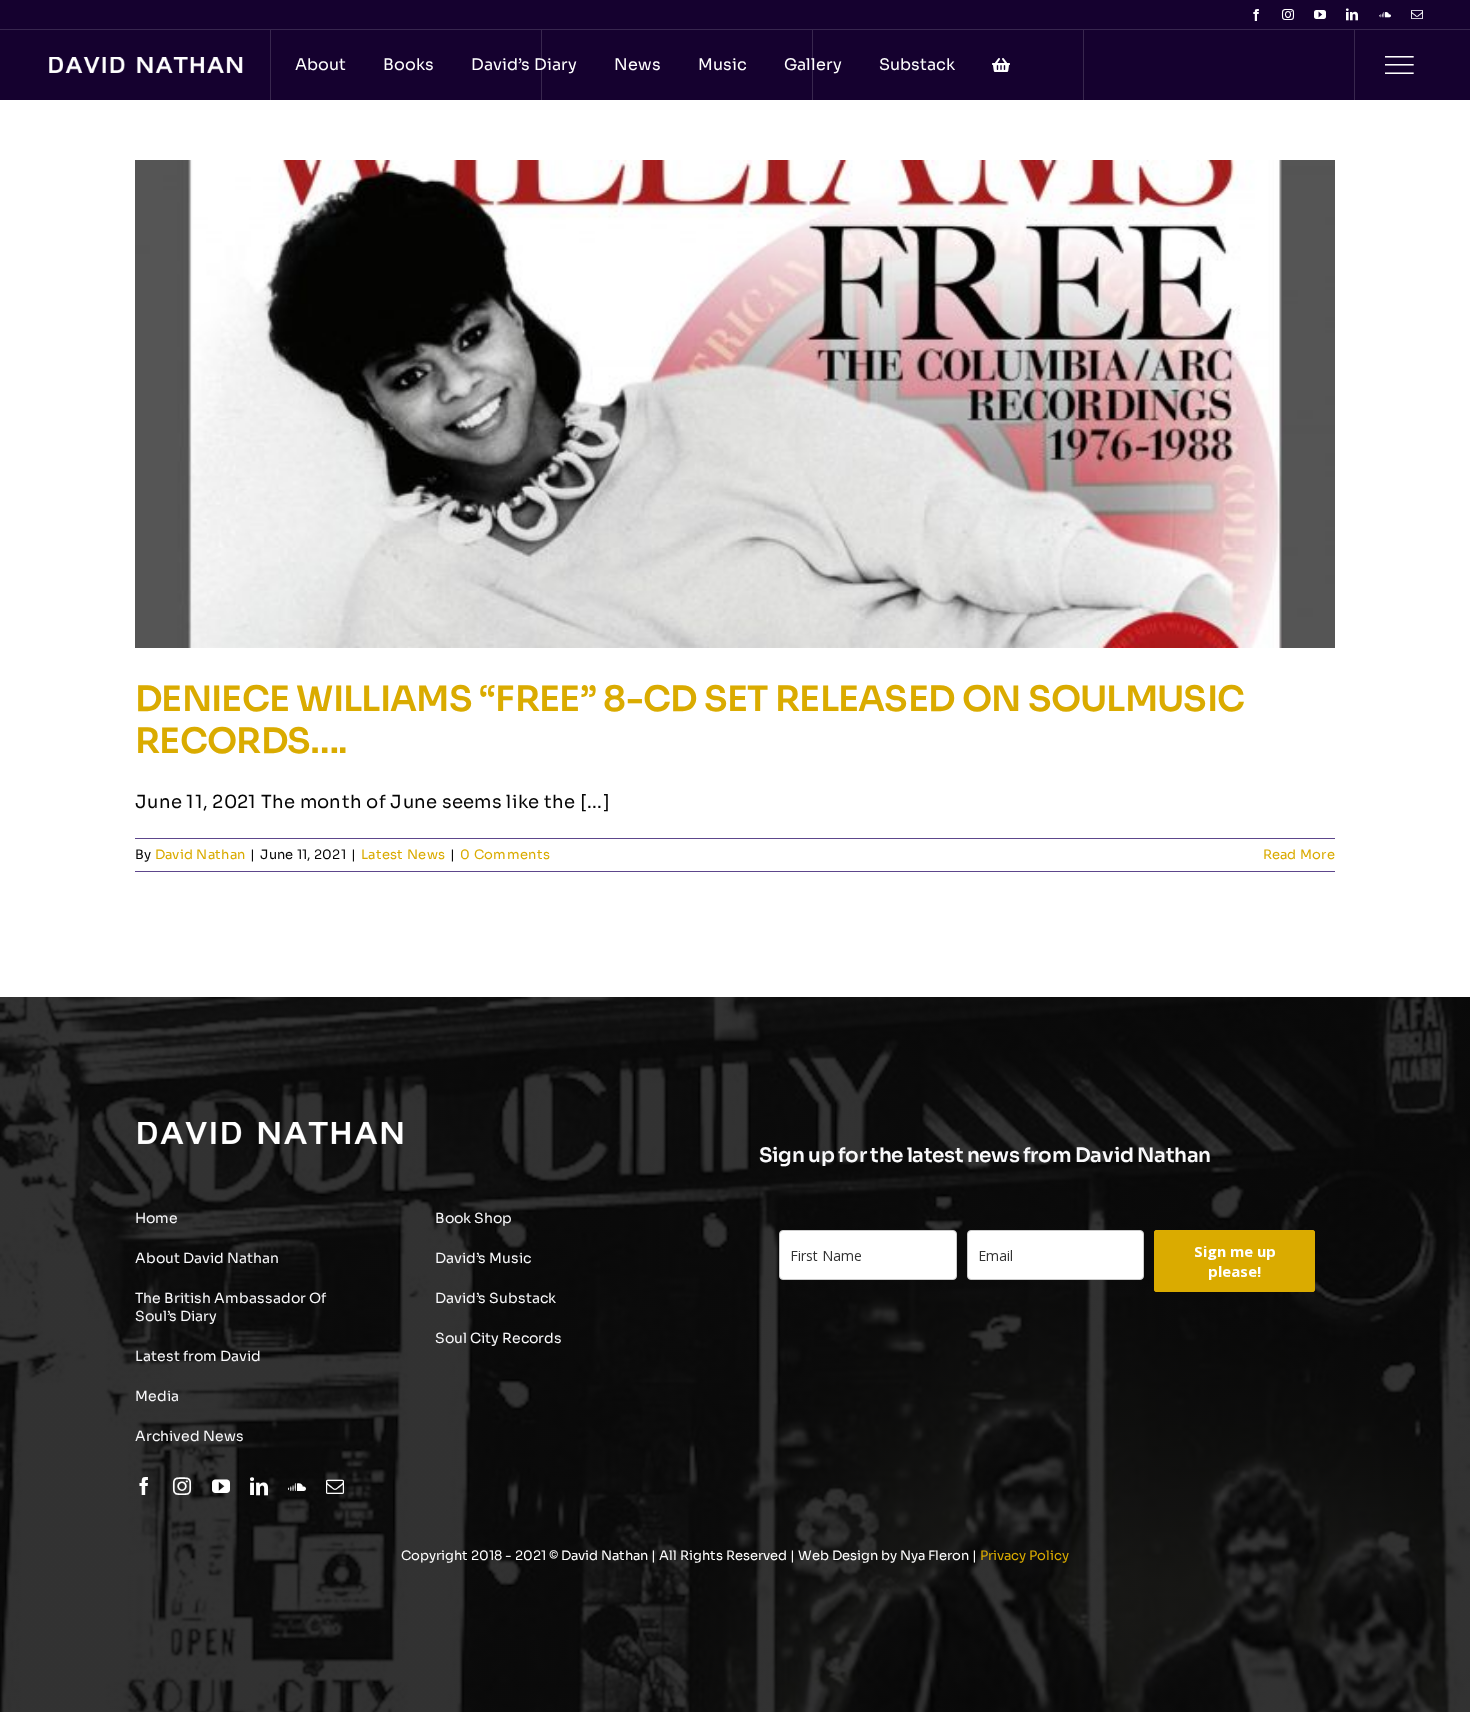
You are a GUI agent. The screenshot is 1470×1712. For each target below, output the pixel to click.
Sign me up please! (1235, 1261)
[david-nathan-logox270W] (145, 66)
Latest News (403, 854)
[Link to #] (1399, 65)
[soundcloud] (1385, 15)
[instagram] (1288, 15)
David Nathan (200, 854)
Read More (1299, 854)
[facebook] (1256, 15)
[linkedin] (1352, 15)
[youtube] (1320, 15)
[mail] (1417, 15)
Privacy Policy (1024, 1555)
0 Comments (505, 854)
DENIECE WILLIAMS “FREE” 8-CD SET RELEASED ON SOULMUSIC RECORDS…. (689, 720)
